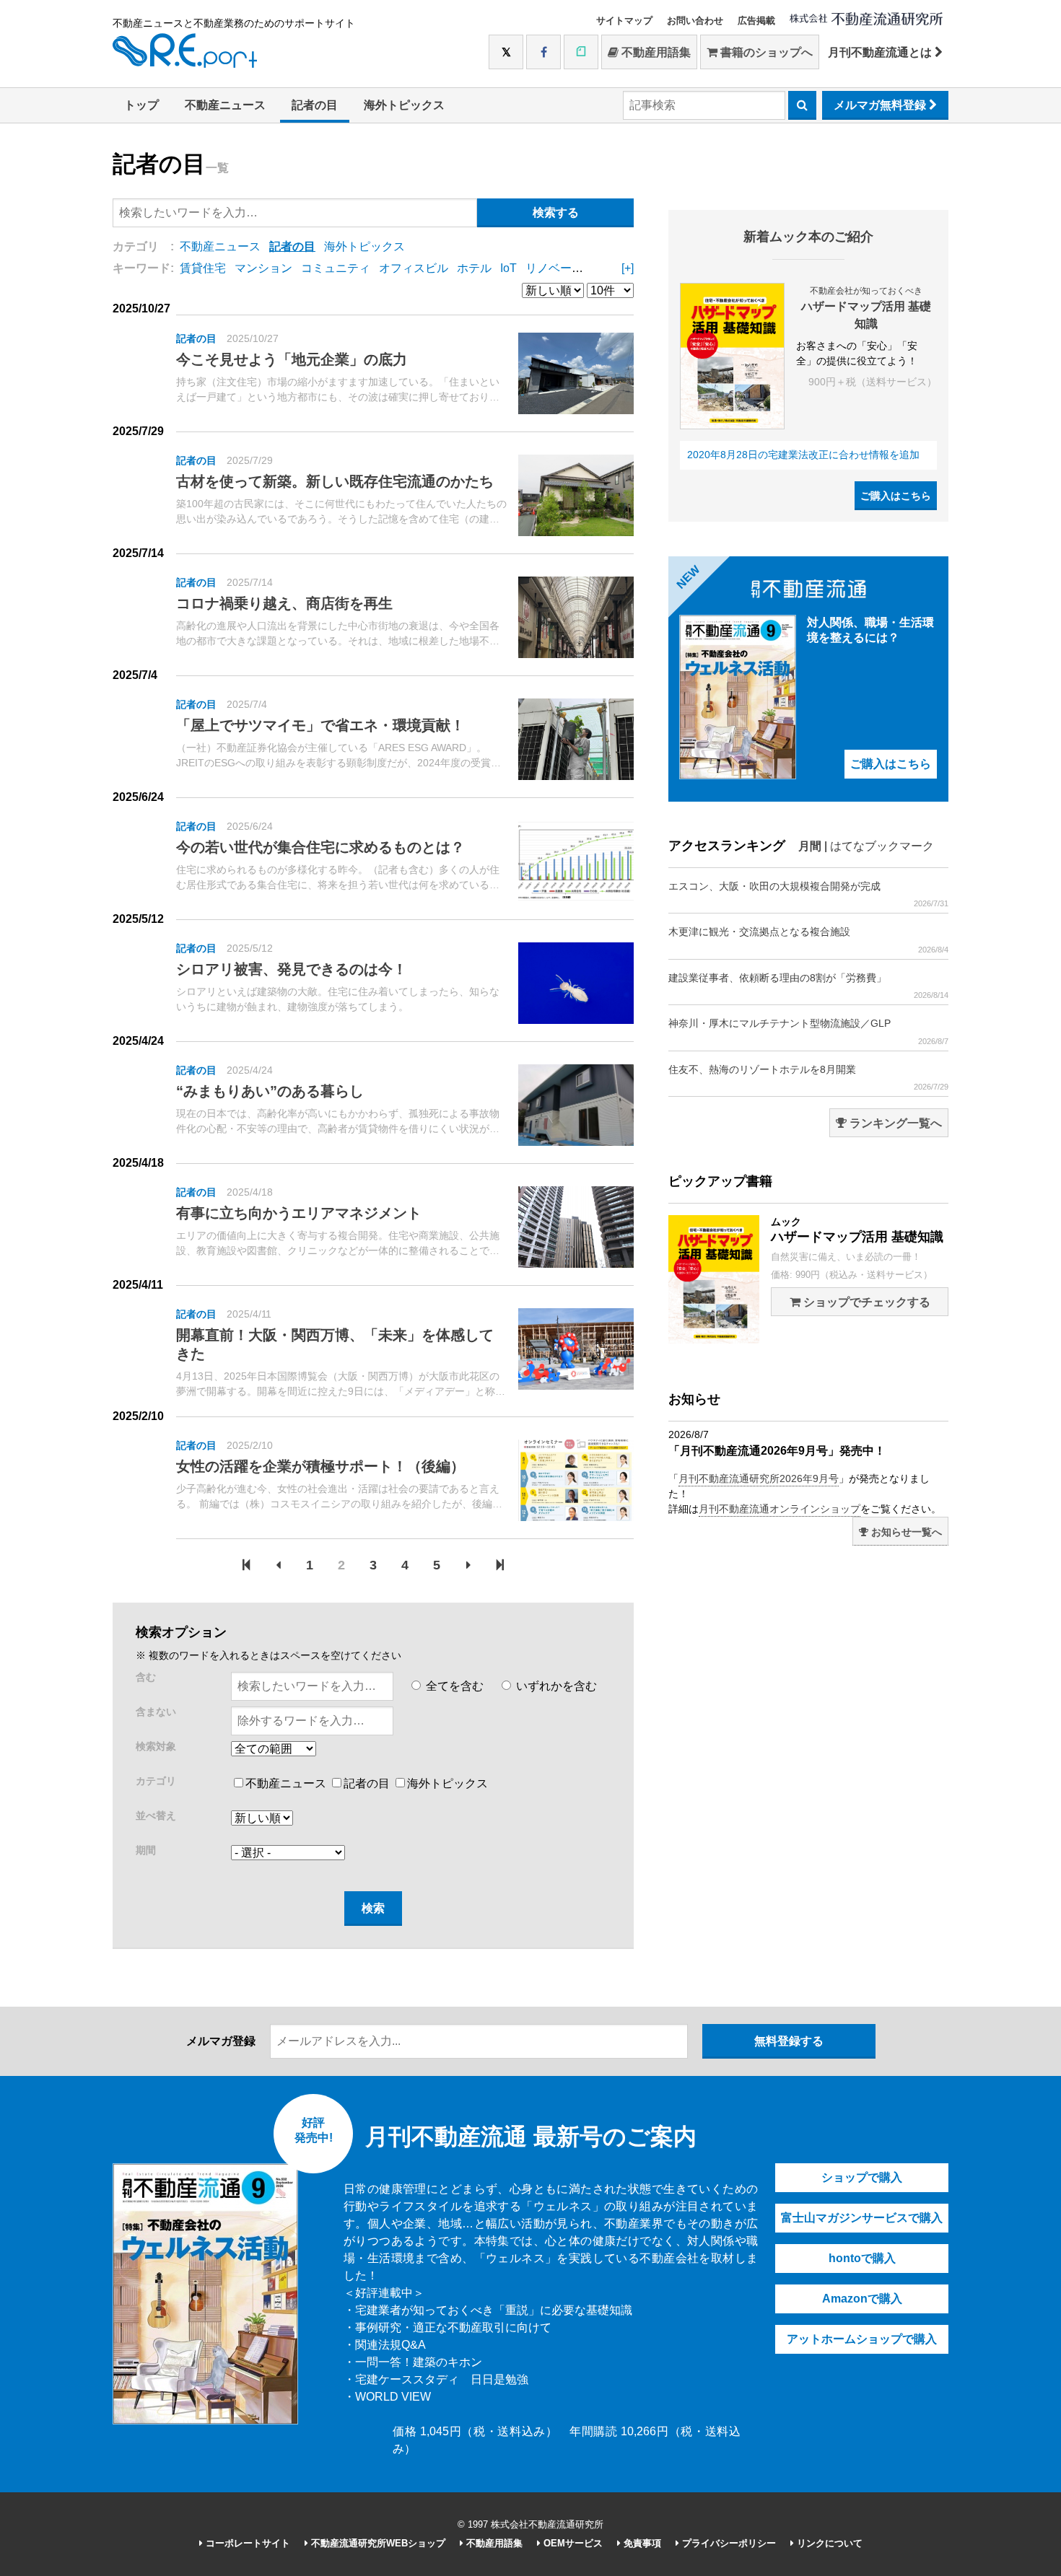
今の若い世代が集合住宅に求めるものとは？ (320, 847)
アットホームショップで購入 (862, 2339)
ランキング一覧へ (894, 1123)
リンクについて (828, 2543)
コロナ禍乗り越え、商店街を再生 (284, 603)
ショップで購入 (862, 2177)
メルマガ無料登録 (881, 105)
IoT (508, 268)
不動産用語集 (655, 52)
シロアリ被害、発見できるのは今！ (292, 969)
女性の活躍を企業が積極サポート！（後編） (320, 1466)
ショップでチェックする (865, 1302)
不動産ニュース (225, 105)
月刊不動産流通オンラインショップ (780, 1509)
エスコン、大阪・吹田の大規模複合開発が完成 (808, 894)
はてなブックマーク (882, 846)
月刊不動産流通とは (881, 52)
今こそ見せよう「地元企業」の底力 (292, 359)
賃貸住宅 (203, 268)
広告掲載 (756, 21)
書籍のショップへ (765, 52)
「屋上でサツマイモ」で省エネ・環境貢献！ (320, 725)
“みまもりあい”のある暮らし (270, 1091)
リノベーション (566, 268)
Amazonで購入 (862, 2299)
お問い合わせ (695, 21)
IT (620, 268)
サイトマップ (624, 21)
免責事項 (641, 2543)
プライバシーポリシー (728, 2543)
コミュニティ (336, 268)
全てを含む (453, 1686)
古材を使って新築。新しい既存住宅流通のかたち (335, 481)
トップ (141, 105)
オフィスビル (414, 268)
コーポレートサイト (246, 2543)
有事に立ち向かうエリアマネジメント (299, 1213)
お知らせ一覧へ (905, 1532)
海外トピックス (404, 105)
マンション (263, 268)
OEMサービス (572, 2543)
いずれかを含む (555, 1686)
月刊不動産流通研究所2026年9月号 (759, 1478)
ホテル (474, 268)
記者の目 (315, 105)
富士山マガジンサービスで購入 (862, 2218)
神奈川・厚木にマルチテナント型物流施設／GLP (808, 1031)
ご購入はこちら (896, 496)
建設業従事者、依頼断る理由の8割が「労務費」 (808, 986)
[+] (628, 268)
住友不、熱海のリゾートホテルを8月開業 (808, 1077)
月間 (810, 846)
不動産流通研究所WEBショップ (377, 2543)
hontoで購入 (862, 2258)
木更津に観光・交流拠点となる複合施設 (808, 939)
